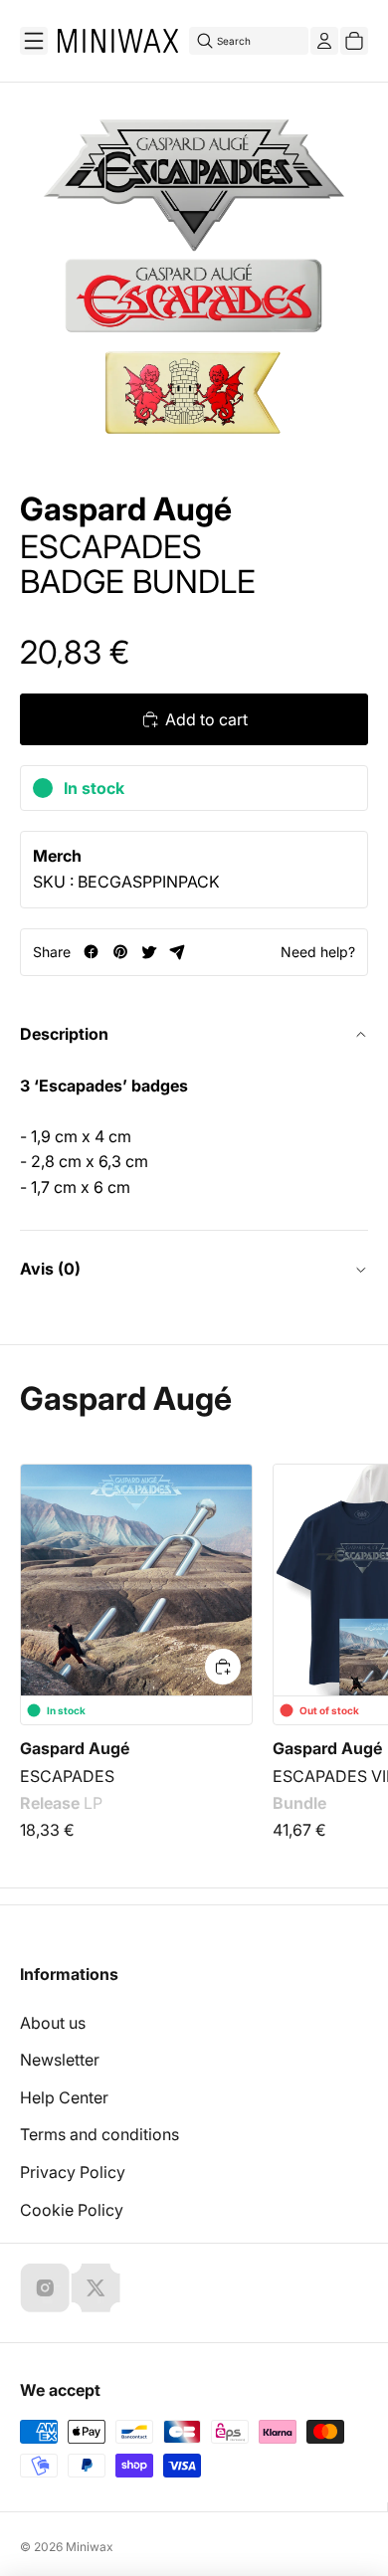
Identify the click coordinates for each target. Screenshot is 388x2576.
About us (53, 2023)
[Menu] (34, 41)
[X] (96, 2287)
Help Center (64, 2097)
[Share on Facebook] (91, 952)
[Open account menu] (324, 41)
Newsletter (60, 2060)
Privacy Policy (73, 2172)
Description (64, 1034)
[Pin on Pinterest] (120, 952)
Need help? (318, 952)
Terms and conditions (99, 2134)
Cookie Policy (72, 2210)
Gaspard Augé (126, 509)
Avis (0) (50, 1269)
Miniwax (90, 2547)
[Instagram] (45, 2287)
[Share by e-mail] (178, 952)
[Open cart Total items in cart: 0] (354, 41)
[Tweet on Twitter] (149, 952)
